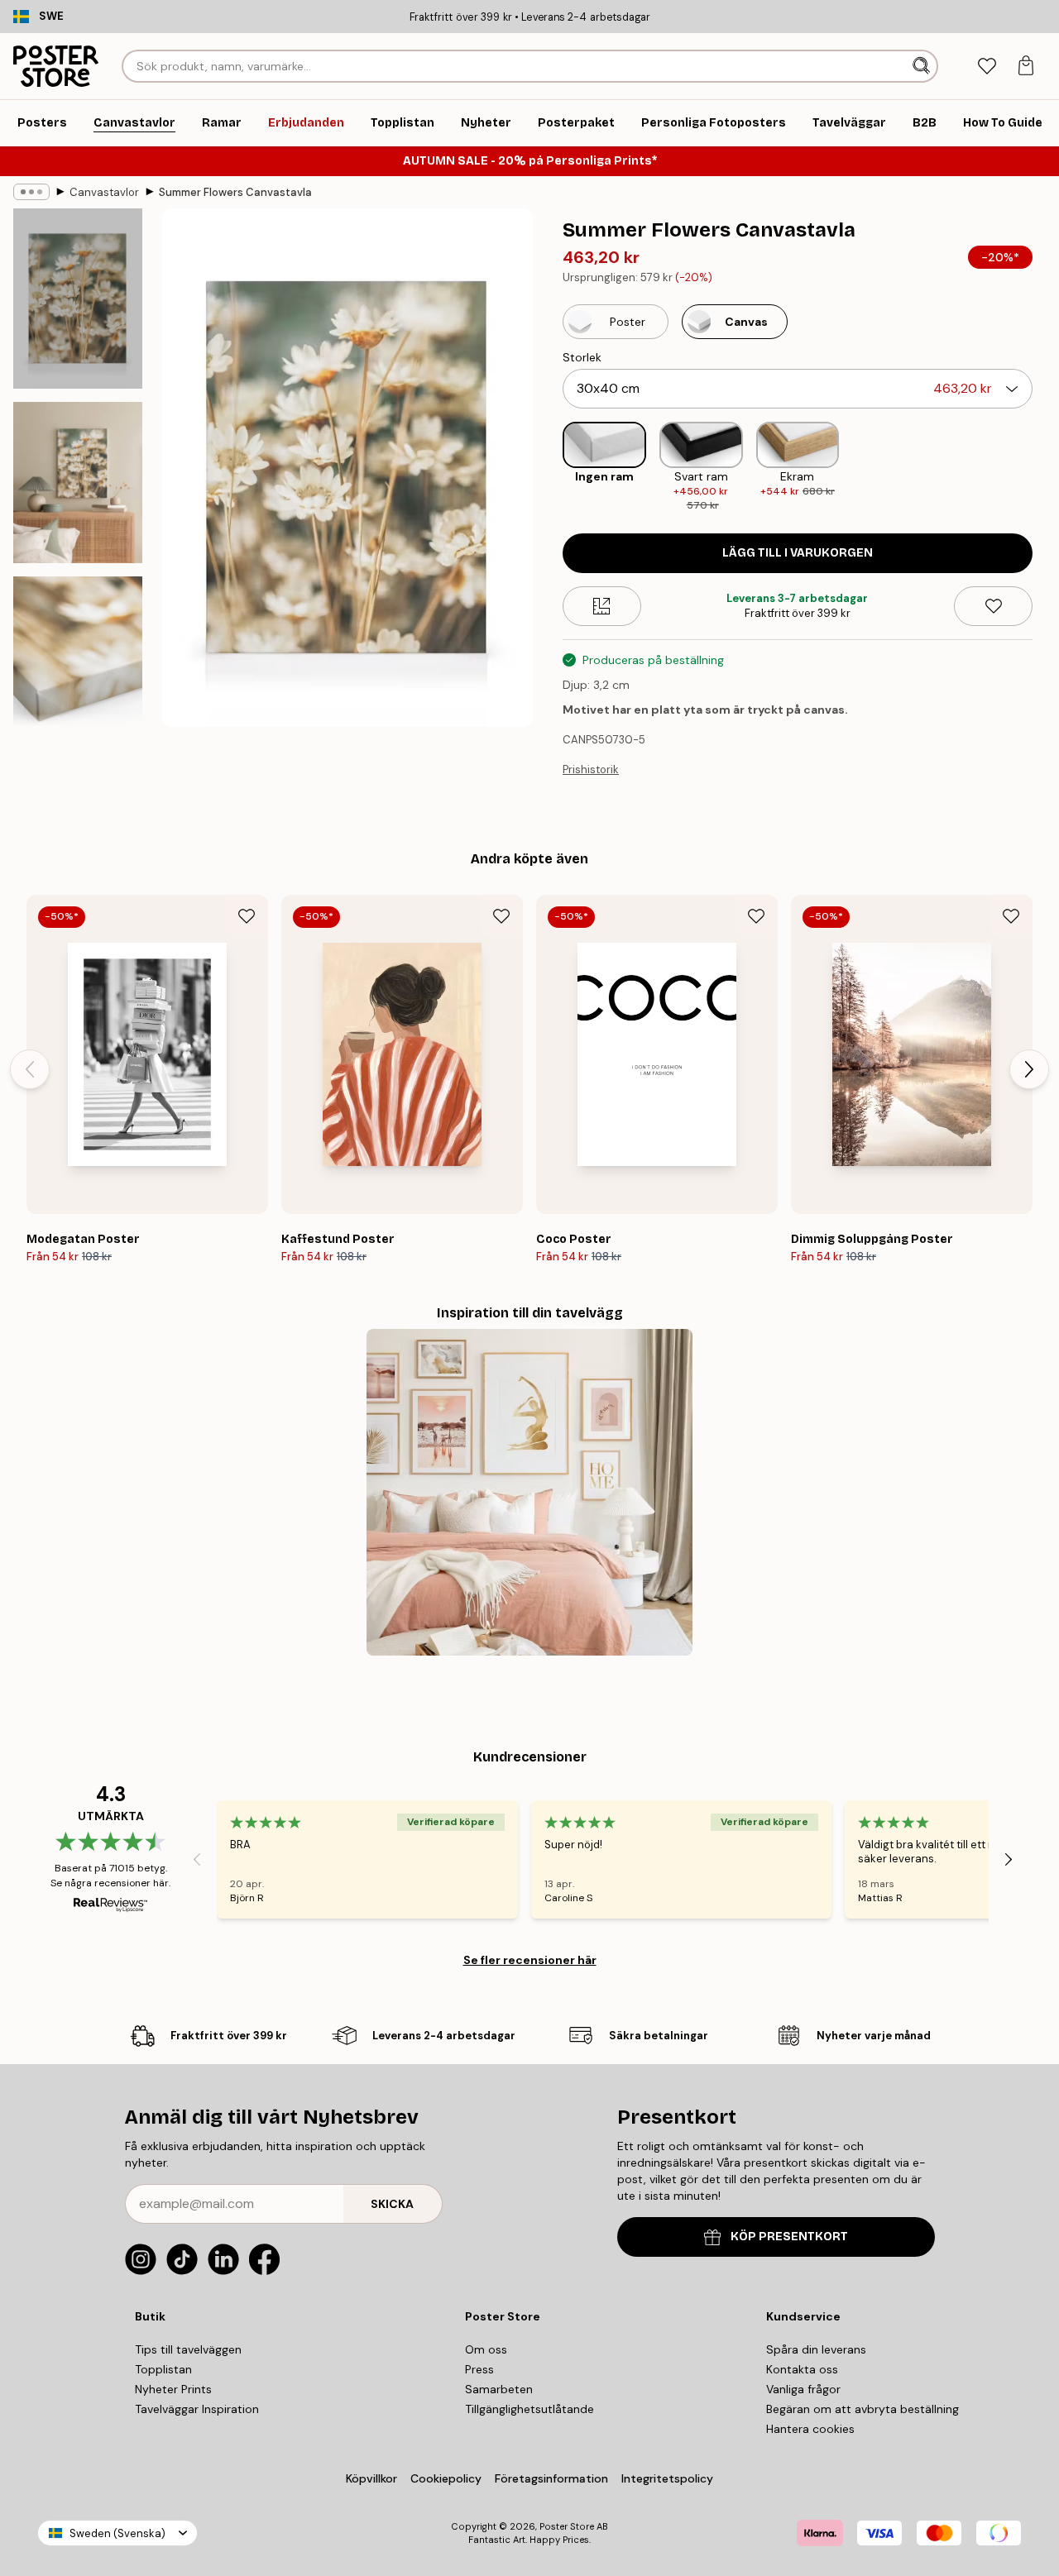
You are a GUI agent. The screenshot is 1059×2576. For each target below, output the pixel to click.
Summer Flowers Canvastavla (235, 192)
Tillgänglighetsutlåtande (529, 2409)
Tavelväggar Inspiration (197, 2409)
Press (479, 2369)
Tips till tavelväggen (188, 2349)
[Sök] (923, 66)
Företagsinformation (551, 2478)
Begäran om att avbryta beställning (863, 2409)
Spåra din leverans (816, 2349)
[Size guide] (602, 606)
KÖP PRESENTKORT (789, 2237)
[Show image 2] (78, 483)
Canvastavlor (104, 192)
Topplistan (163, 2369)
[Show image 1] (78, 299)
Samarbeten (499, 2389)
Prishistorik (591, 769)
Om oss (486, 2349)
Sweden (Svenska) (117, 2533)
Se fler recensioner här (530, 1960)
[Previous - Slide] (549, 468)
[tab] (987, 67)
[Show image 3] (78, 667)
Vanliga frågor (803, 2389)
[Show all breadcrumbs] (31, 192)
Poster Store (567, 2526)
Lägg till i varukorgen (798, 553)
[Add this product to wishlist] (993, 606)
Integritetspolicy (667, 2478)
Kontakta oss (802, 2369)
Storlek (582, 357)
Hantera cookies (810, 2429)
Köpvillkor (371, 2478)
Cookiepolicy (446, 2478)
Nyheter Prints (173, 2389)
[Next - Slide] (1046, 468)
